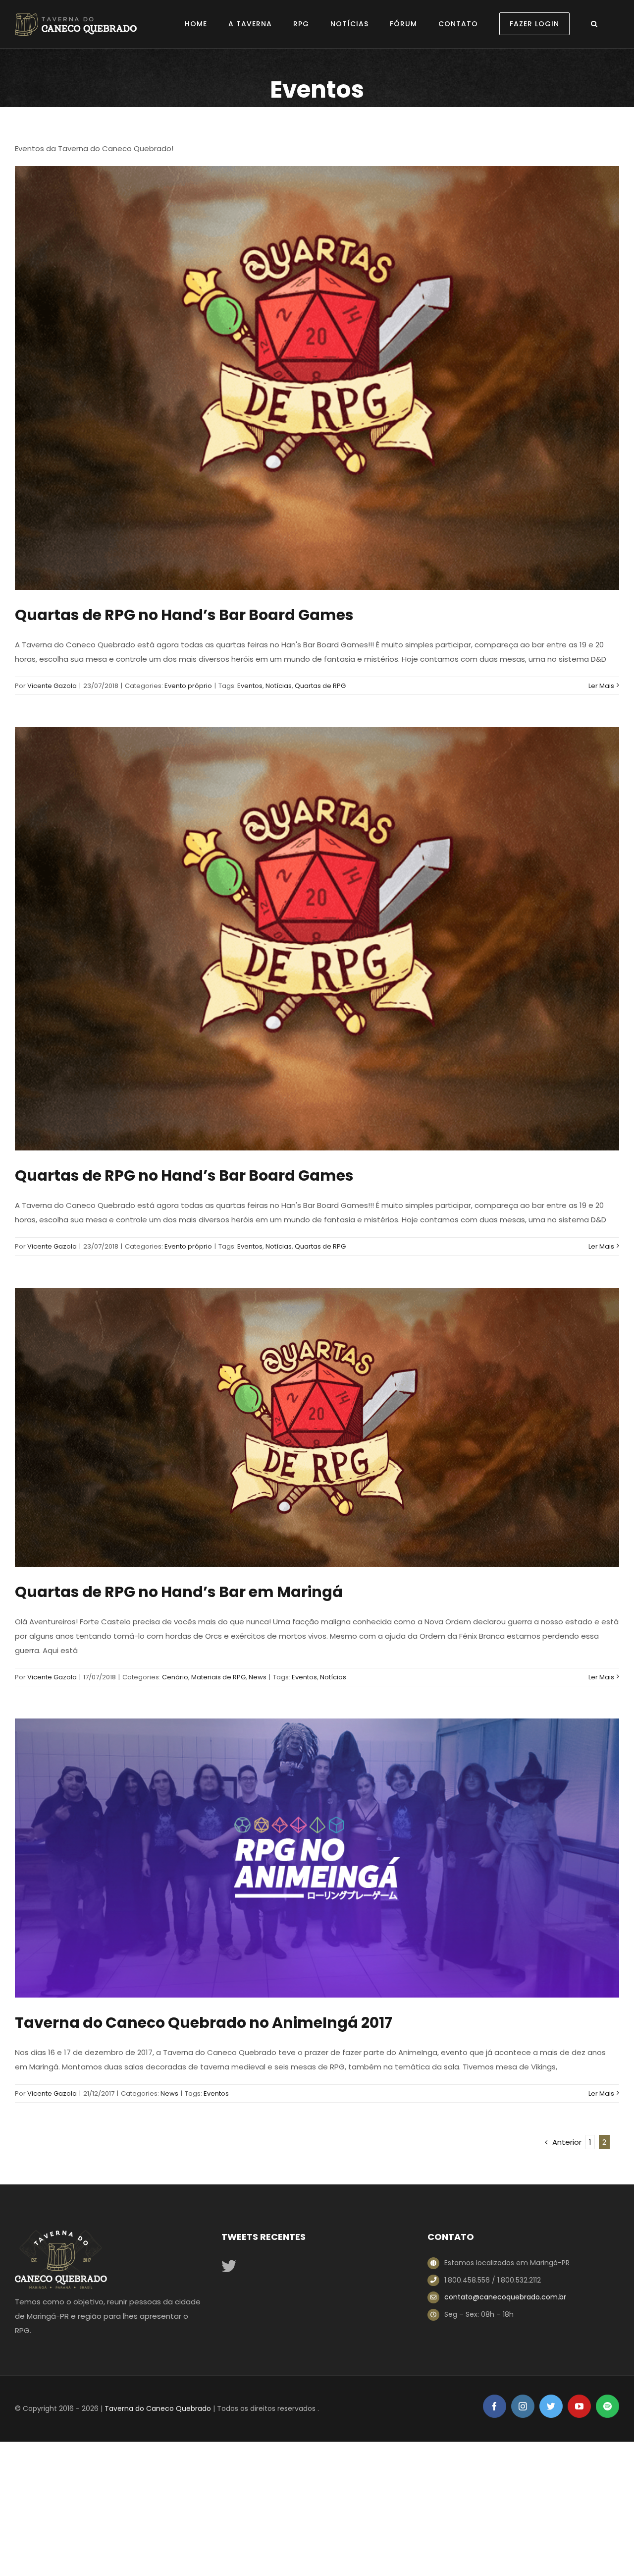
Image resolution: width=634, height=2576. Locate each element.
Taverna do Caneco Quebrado (158, 2408)
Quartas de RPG (320, 686)
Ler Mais (601, 686)
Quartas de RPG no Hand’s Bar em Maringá (179, 1592)
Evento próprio (188, 686)
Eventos (250, 686)
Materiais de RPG (218, 1677)
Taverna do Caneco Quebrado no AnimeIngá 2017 (204, 2023)
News (258, 1677)
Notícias (279, 686)
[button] (594, 24)
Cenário (175, 1677)
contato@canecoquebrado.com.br (505, 2297)
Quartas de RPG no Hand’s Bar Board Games (184, 615)
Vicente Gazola (52, 686)
